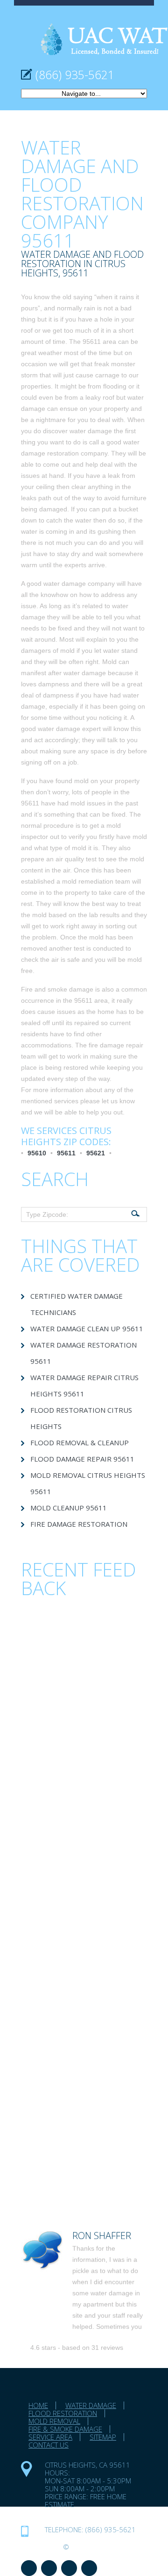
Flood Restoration (63, 2413)
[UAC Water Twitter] (69, 2568)
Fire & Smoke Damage (65, 2429)
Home (38, 2405)
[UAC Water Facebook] (29, 2568)
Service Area (50, 2437)
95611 (66, 1153)
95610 (37, 1153)
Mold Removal (54, 2421)
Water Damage (91, 2405)
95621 (96, 1153)
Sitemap (103, 2437)
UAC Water (41, 2547)
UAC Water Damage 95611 (92, 2512)
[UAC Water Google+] (89, 2568)
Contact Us (49, 2445)
